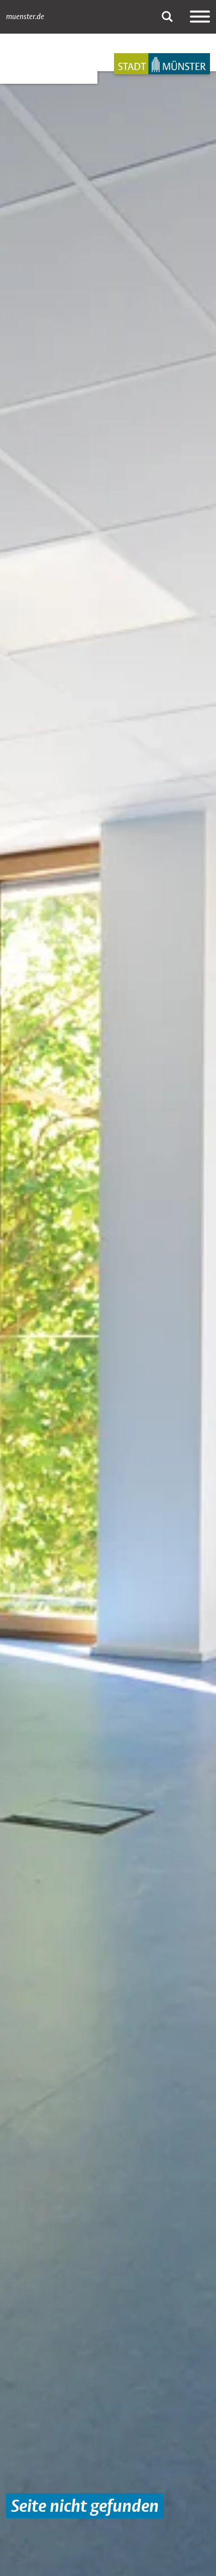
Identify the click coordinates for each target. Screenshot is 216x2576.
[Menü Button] (200, 17)
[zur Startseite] (162, 64)
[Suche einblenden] (167, 17)
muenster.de (25, 17)
